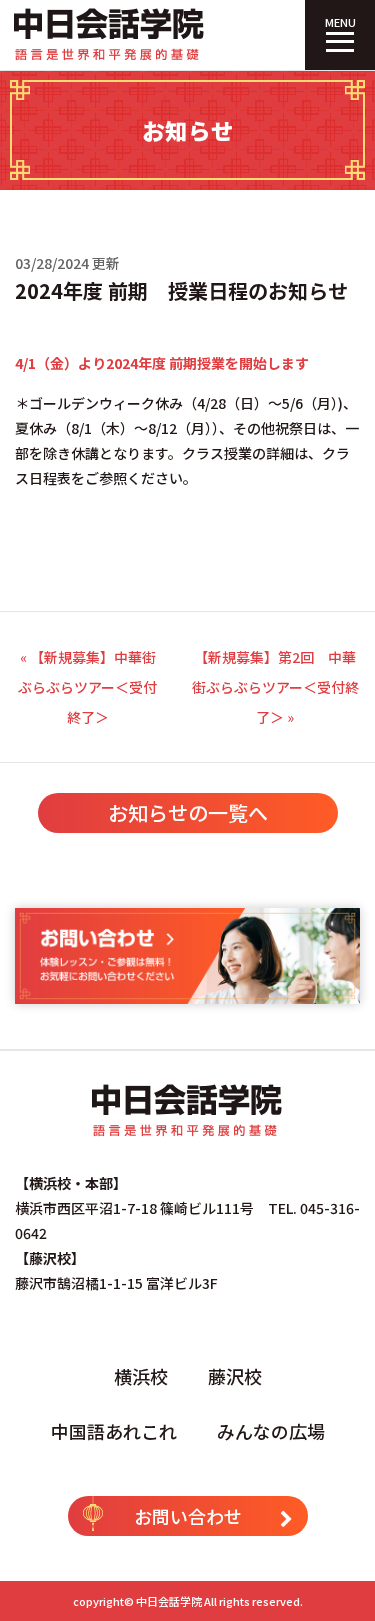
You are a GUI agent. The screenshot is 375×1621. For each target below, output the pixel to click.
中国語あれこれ (114, 1431)
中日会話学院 (169, 1601)
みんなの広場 (271, 1431)
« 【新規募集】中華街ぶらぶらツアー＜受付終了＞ (87, 687)
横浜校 (141, 1376)
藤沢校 (235, 1376)
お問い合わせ (188, 1516)
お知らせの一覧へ (188, 812)
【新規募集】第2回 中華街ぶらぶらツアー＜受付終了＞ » (275, 687)
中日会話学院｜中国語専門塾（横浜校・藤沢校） (110, 35)
